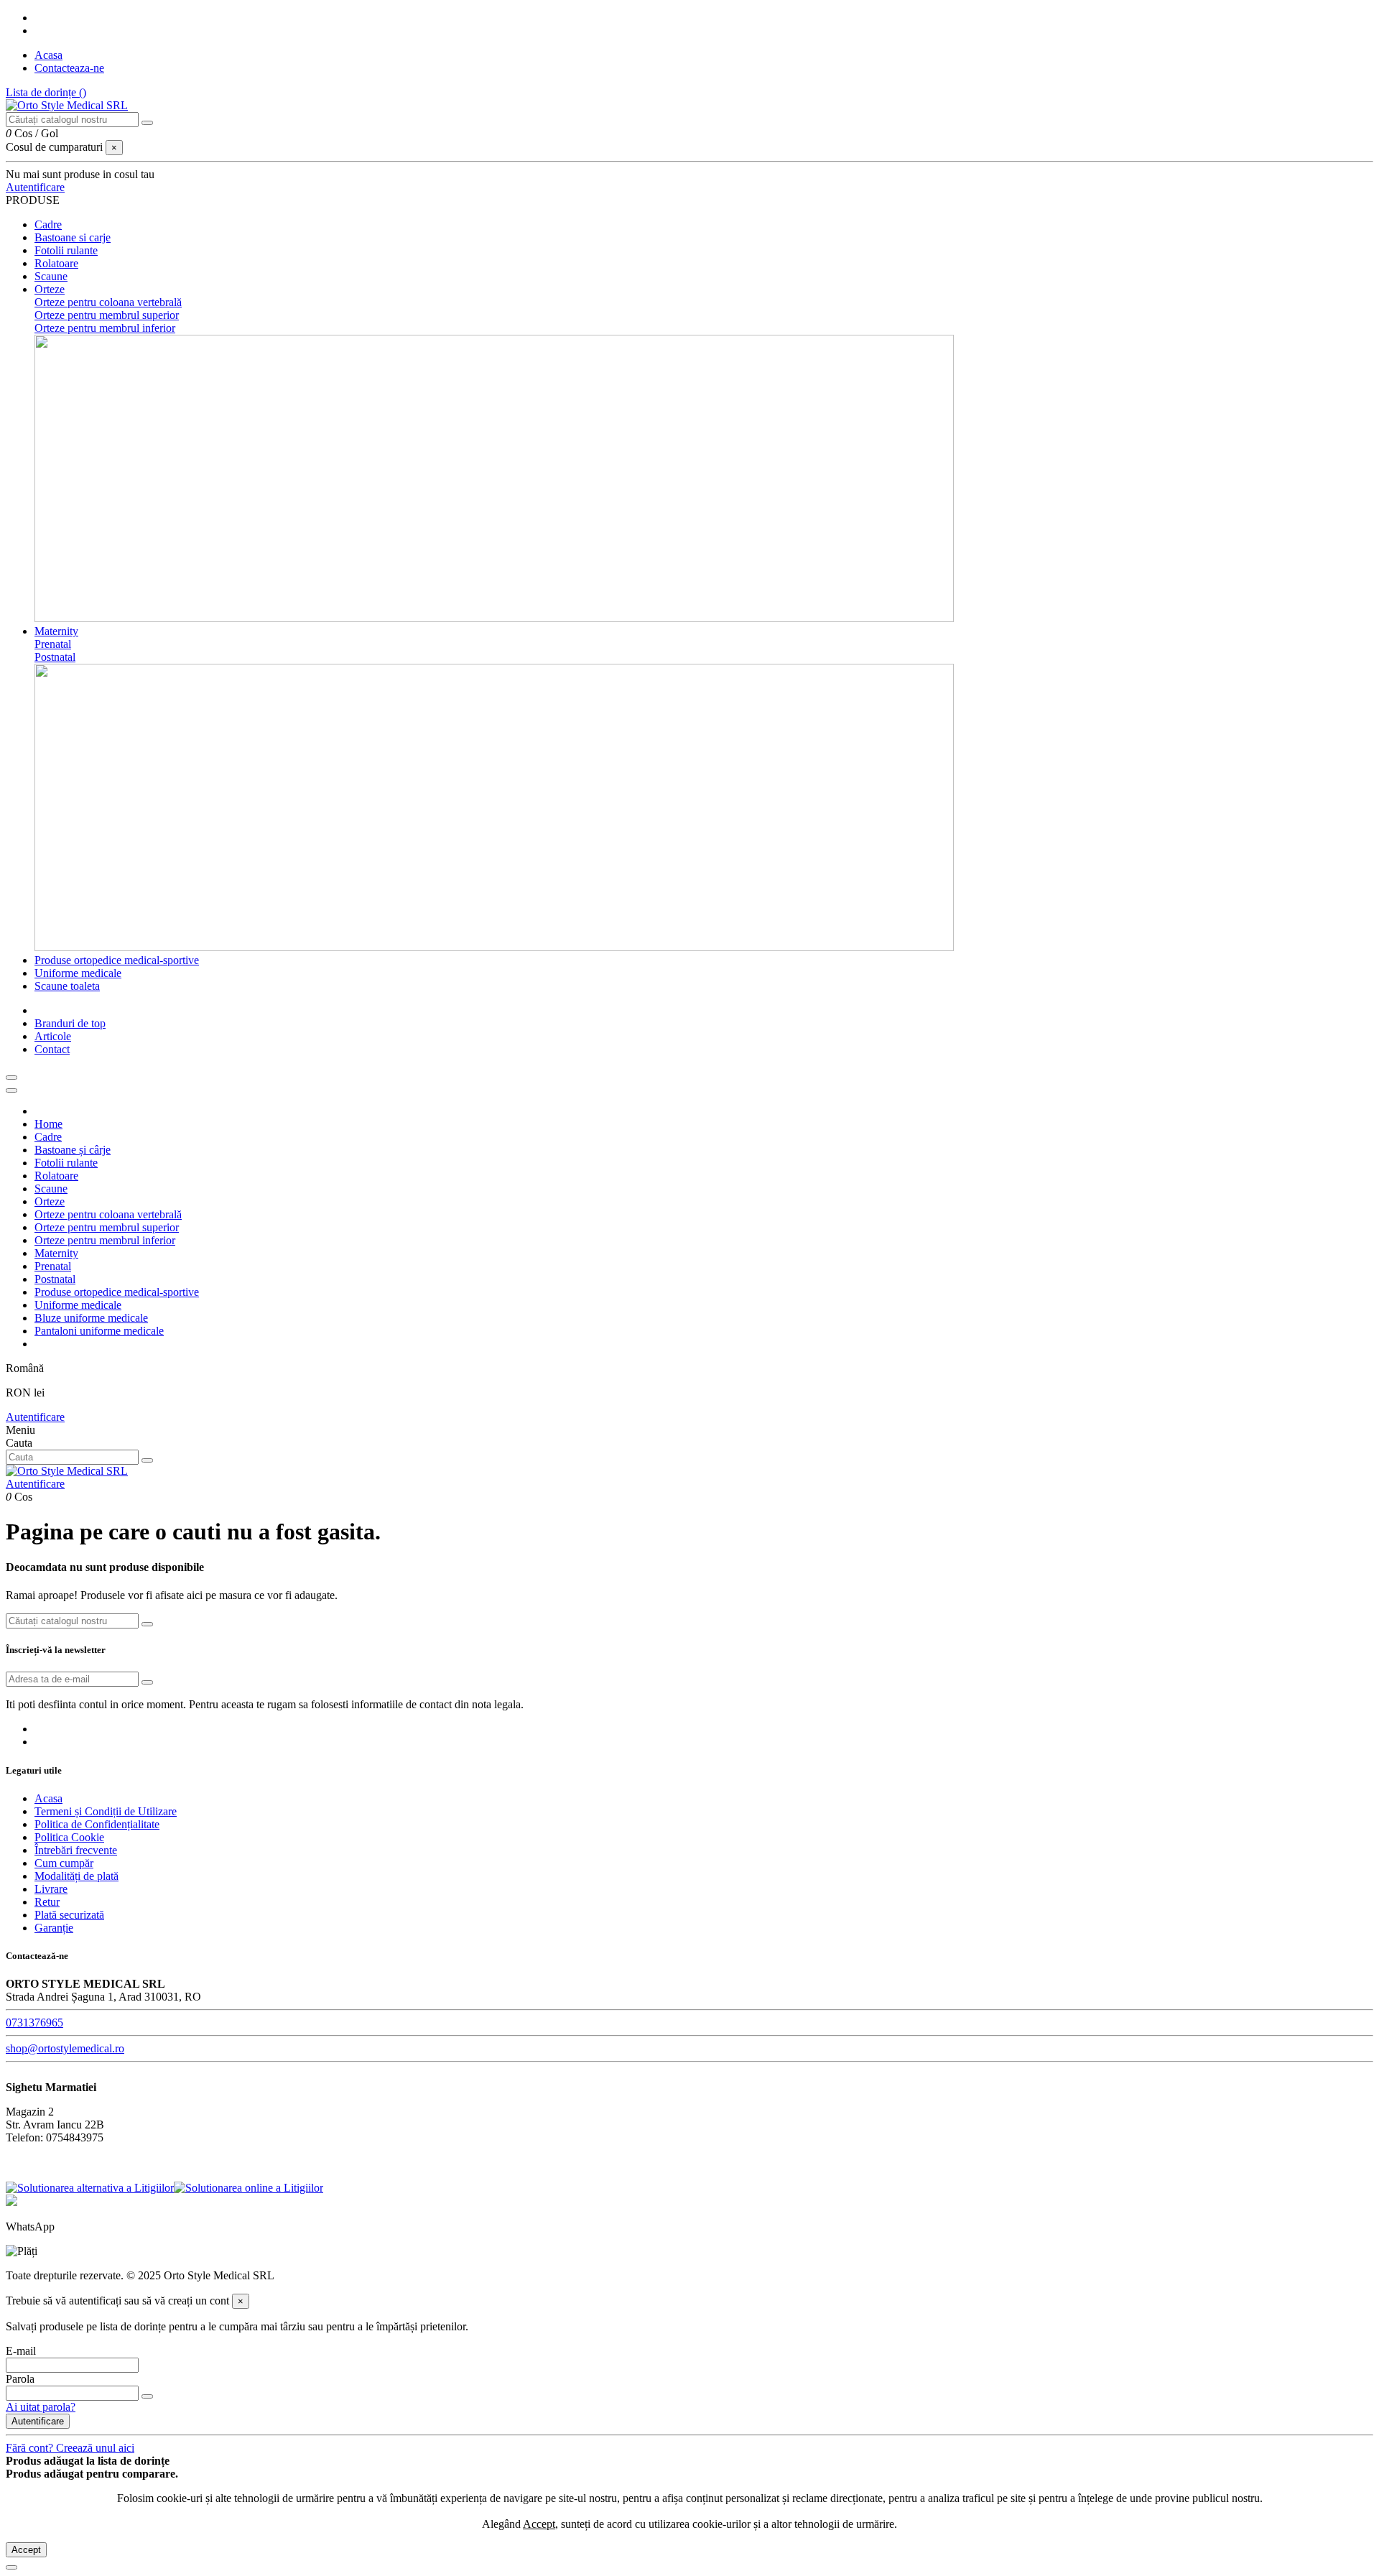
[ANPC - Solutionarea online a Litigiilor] (249, 2188)
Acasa (48, 55)
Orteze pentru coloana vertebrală (108, 302)
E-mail (21, 2351)
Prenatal (53, 644)
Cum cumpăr (64, 1863)
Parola (20, 2379)
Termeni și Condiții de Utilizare (106, 1811)
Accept (26, 2550)
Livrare (51, 1889)
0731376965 (34, 2023)
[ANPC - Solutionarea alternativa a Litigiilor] (90, 2188)
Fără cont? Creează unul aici (70, 2448)
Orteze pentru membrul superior (107, 315)
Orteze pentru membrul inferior (105, 328)
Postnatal (55, 657)
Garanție (54, 1928)
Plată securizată (69, 1915)
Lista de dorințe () (46, 92)
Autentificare (35, 1417)
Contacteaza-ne (69, 68)
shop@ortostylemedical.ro (65, 2048)
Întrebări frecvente (76, 1850)
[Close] (11, 1090)
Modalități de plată (76, 1876)
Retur (47, 1902)
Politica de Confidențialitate (97, 1824)
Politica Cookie (69, 1837)
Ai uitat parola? (41, 2407)
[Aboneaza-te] (147, 1682)
